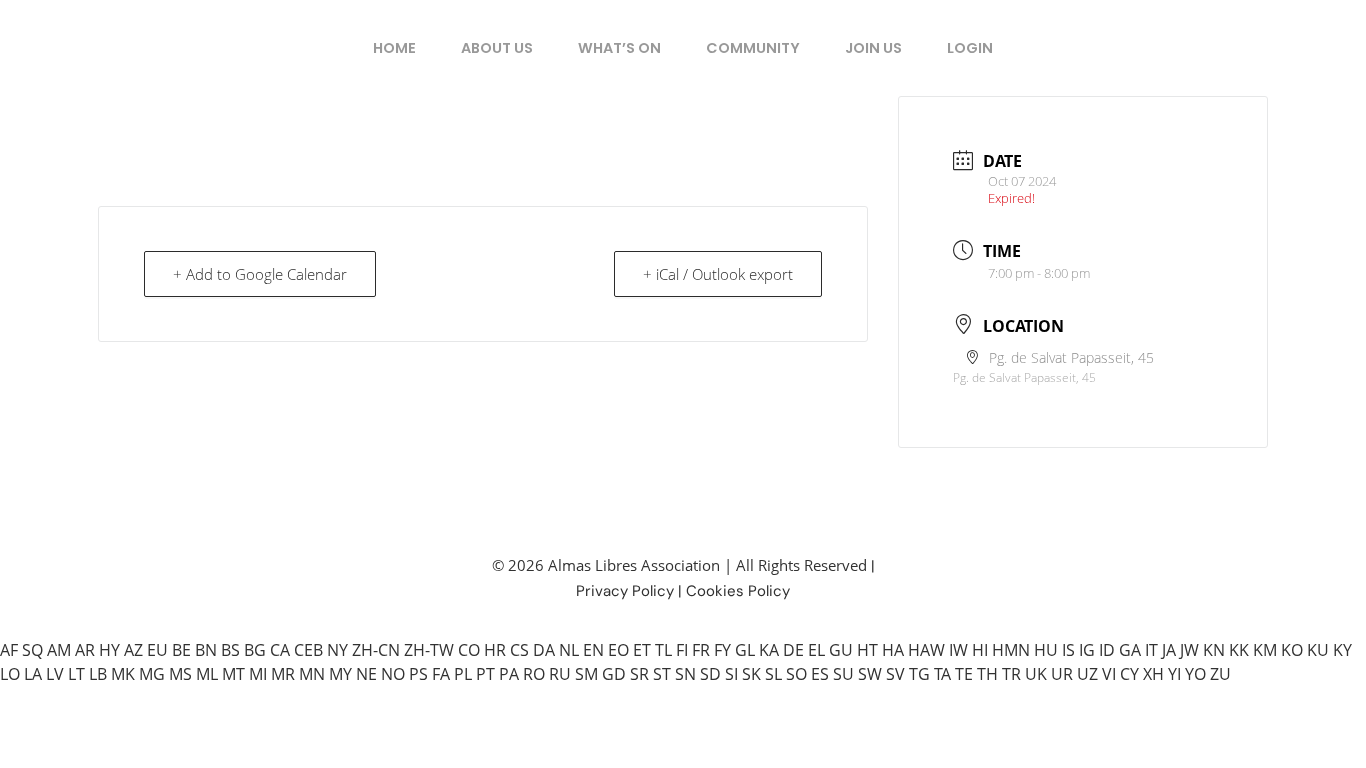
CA (280, 650)
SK (751, 674)
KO (1292, 650)
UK (1036, 674)
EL (816, 650)
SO (796, 674)
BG (255, 650)
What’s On (619, 48)
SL (773, 674)
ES (820, 674)
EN (593, 650)
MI (258, 674)
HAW (926, 650)
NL (569, 650)
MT (233, 674)
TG (919, 674)
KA (769, 650)
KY (1342, 650)
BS (230, 650)
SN (685, 674)
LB (98, 674)
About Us (497, 48)
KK (1239, 650)
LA (33, 674)
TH (987, 674)
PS (418, 674)
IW (958, 650)
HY (109, 650)
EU (157, 650)
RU (560, 674)
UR (1062, 674)
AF (9, 650)
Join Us (873, 48)
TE (964, 674)
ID (1107, 650)
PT (485, 674)
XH (1153, 674)
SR (639, 674)
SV (895, 674)
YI (1174, 674)
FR (701, 650)
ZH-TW (429, 650)
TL (663, 650)
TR (1011, 674)
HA (893, 650)
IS (1068, 650)
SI (731, 674)
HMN (1011, 650)
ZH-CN (376, 650)
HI (980, 650)
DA (544, 650)
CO (469, 650)
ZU (1220, 674)
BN (206, 650)
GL (745, 650)
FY (722, 650)
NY (337, 650)
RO (534, 674)
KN (1214, 650)
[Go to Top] (1336, 738)
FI (682, 650)
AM (59, 650)
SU (843, 674)
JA (1169, 650)
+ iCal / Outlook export (718, 274)
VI (1109, 674)
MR (283, 674)
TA (942, 674)
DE (793, 650)
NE (366, 674)
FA (441, 674)
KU (1318, 650)
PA (509, 674)
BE (181, 650)
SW (870, 674)
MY (340, 674)
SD (710, 674)
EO (618, 650)
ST (662, 674)
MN (312, 674)
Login (970, 48)
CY (1129, 674)
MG (152, 674)
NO (393, 674)
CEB (308, 650)
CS (519, 650)
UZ (1087, 674)
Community (753, 48)
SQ (32, 650)
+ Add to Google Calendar (260, 274)
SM (586, 674)
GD (614, 674)
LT (76, 674)
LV (55, 674)
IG (1087, 650)
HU (1046, 650)
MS (180, 674)
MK (123, 674)
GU (841, 650)
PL (463, 674)
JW (1189, 650)
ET (642, 650)
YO (1195, 674)
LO (10, 674)
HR (495, 650)
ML (207, 674)
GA (1130, 650)
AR (85, 650)
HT (867, 650)
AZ (133, 650)
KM (1265, 650)
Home (394, 48)
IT (1151, 650)
